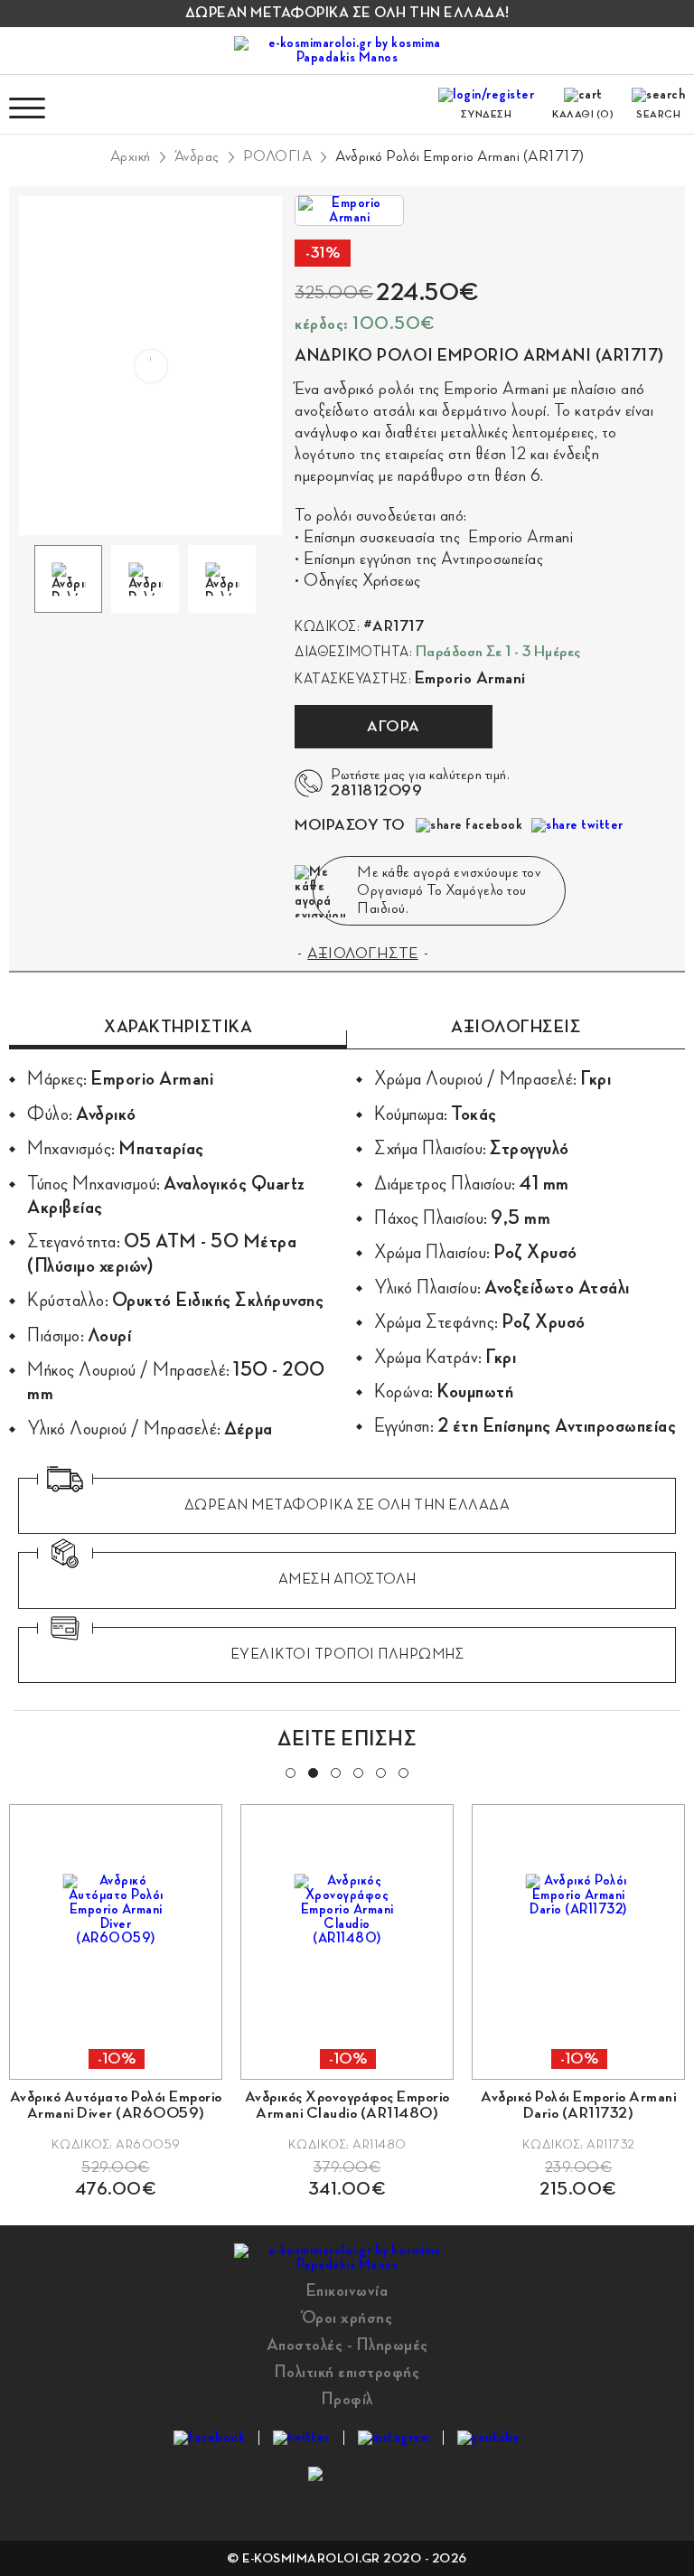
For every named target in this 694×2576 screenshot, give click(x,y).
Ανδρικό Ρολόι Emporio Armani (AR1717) (460, 156)
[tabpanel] (347, 2001)
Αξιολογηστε (363, 954)
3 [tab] (334, 1772)
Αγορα (394, 727)
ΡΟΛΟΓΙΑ (278, 156)
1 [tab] (289, 1772)
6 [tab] (402, 1772)
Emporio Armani (470, 678)
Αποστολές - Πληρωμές (347, 2345)
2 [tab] (312, 1772)
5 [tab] (380, 1772)
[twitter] (301, 2438)
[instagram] (394, 2438)
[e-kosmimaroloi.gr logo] (347, 51)
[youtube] (489, 2438)
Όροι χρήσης (347, 2317)
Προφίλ (347, 2399)
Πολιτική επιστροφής (347, 2372)
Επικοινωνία (347, 2290)
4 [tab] (357, 1772)
